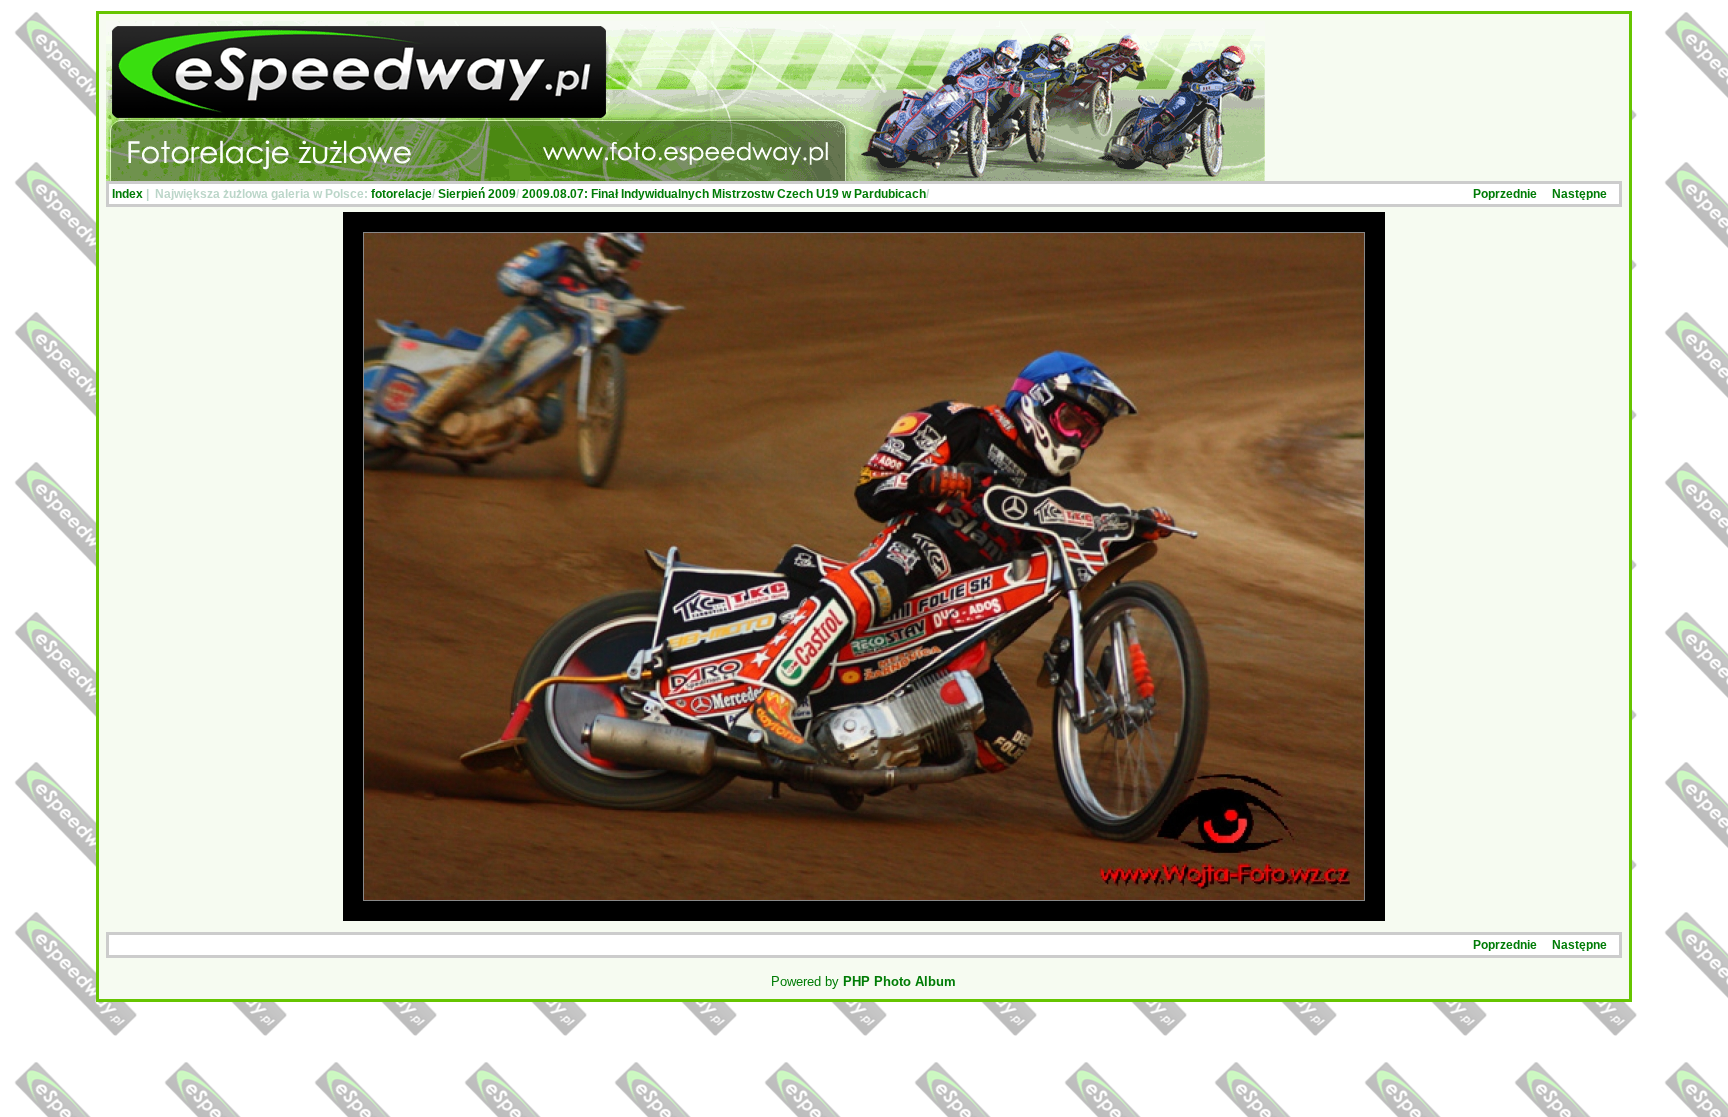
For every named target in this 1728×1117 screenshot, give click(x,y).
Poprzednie (1505, 194)
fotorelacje (401, 194)
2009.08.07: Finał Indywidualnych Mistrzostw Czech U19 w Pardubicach (724, 194)
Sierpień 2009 (477, 194)
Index (127, 194)
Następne (1579, 194)
